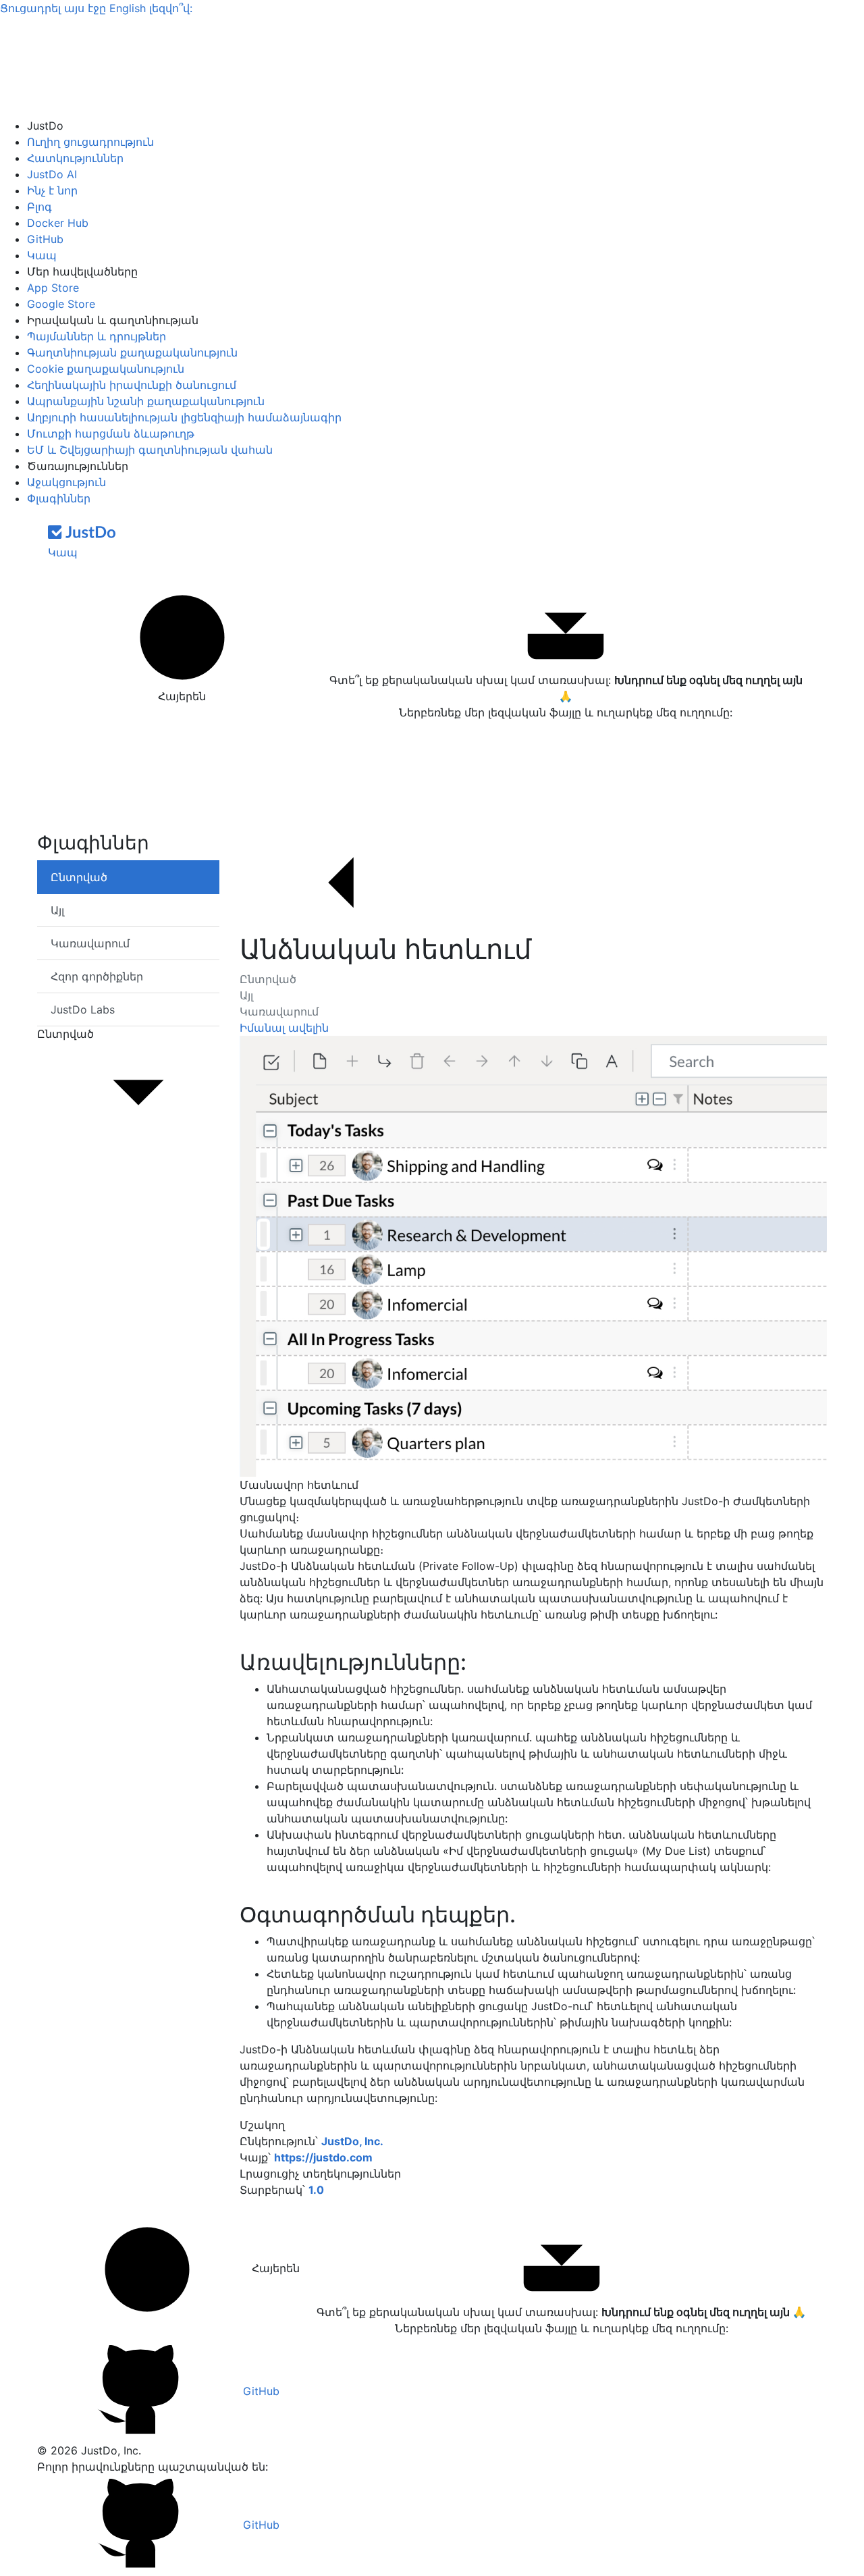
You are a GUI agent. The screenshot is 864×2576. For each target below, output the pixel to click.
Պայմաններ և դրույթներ (97, 336)
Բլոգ (39, 207)
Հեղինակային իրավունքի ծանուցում (132, 385)
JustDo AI (52, 174)
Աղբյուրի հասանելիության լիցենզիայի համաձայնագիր (184, 417)
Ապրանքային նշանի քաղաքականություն (146, 401)
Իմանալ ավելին (284, 1028)
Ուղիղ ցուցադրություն (90, 142)
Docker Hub (58, 223)
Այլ (246, 995)
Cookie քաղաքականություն (106, 369)
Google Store (61, 304)
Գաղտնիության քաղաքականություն (132, 352)
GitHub (45, 239)
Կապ (42, 255)
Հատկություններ (75, 158)
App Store (53, 288)
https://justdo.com (323, 2157)
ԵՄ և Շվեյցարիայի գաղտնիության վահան (150, 450)
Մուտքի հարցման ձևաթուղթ (111, 433)
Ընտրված (268, 979)
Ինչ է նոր (52, 190)
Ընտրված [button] (65, 1034)
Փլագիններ (59, 498)
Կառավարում (279, 1011)
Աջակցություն (66, 482)
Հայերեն (182, 696)
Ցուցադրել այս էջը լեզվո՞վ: (96, 8)
